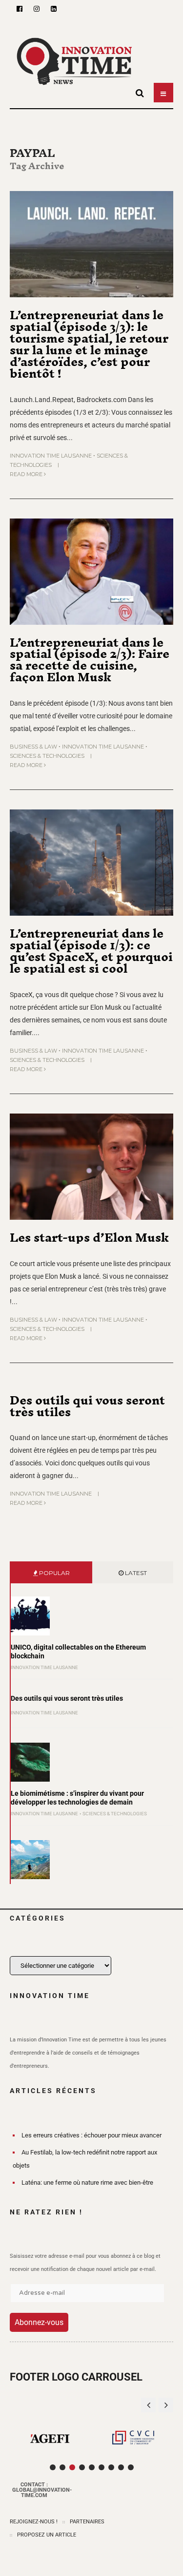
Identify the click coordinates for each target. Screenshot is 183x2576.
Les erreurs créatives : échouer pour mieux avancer (91, 2135)
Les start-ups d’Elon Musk (89, 1237)
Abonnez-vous (39, 2322)
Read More (27, 474)
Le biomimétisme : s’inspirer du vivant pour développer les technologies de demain (77, 1798)
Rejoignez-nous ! (34, 2522)
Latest (135, 1573)
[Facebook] (20, 9)
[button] (166, 2405)
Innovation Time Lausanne (51, 456)
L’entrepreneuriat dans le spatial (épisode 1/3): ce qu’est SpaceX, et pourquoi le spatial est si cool (91, 951)
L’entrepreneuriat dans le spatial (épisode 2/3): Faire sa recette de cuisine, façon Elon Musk (90, 660)
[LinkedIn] (54, 9)
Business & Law (33, 747)
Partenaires (87, 2522)
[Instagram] (37, 9)
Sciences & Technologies (47, 756)
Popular (54, 1573)
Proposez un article (47, 2535)
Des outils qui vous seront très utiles (87, 1406)
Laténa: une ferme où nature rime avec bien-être (87, 2182)
